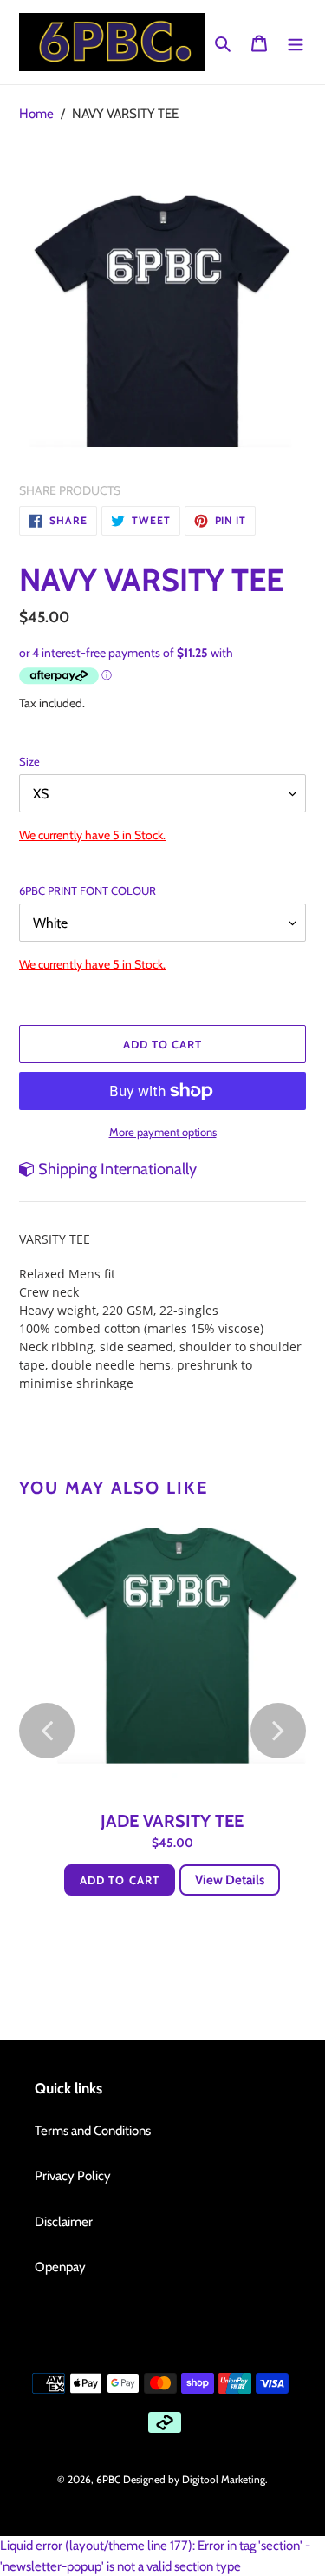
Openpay (60, 2267)
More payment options (163, 1132)
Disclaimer (64, 2222)
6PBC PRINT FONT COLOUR (88, 890)
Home (36, 114)
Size (29, 761)
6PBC (108, 2479)
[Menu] (296, 42)
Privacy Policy (73, 2176)
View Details (230, 1880)
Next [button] (278, 1731)
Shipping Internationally (116, 1169)
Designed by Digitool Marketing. (195, 2479)
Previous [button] (47, 1731)
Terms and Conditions (93, 2131)
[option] (162, 318)
